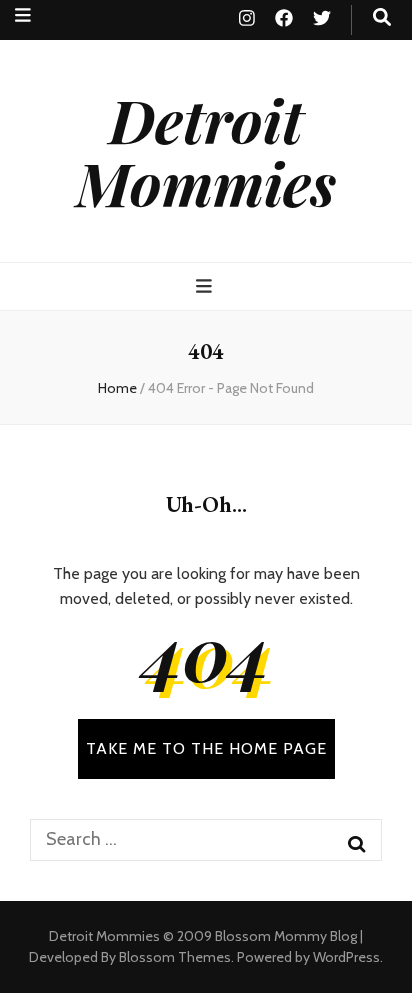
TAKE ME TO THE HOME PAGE (206, 748)
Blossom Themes (175, 957)
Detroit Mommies (206, 150)
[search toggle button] (382, 17)
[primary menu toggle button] (206, 286)
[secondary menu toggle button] (23, 15)
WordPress (346, 957)
